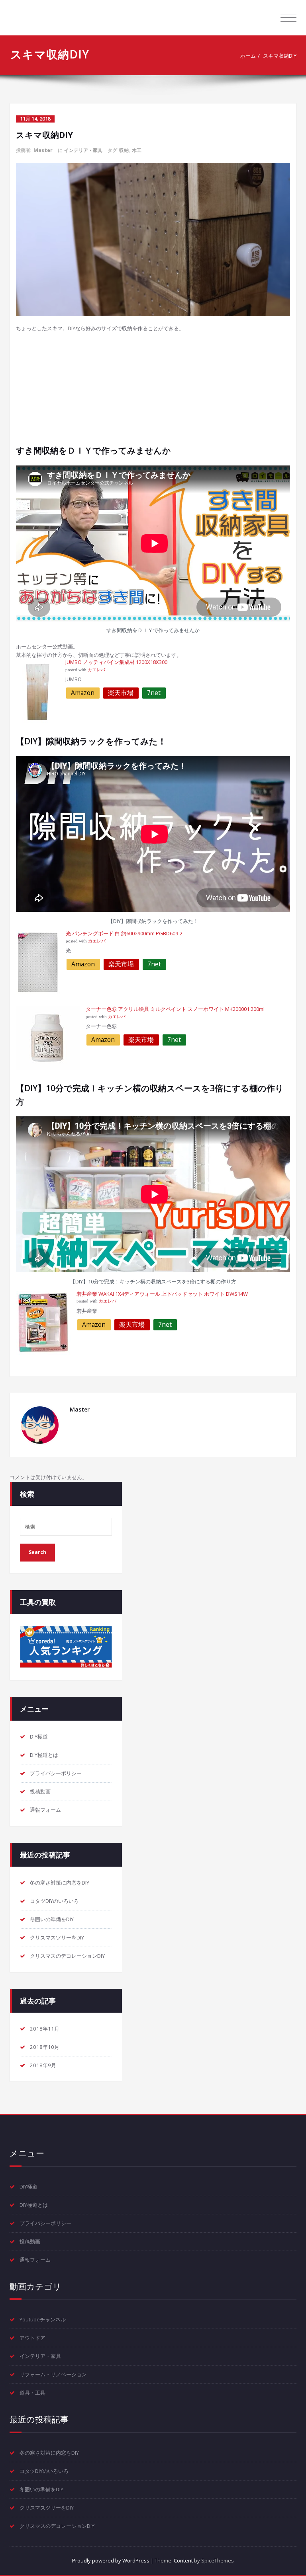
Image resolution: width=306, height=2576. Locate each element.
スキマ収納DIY (280, 56)
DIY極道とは (44, 1755)
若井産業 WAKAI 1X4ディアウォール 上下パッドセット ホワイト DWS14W (162, 1294)
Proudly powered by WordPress (111, 2560)
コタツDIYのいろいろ (54, 1901)
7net (154, 693)
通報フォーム (45, 1810)
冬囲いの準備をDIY (52, 1919)
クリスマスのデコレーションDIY (67, 1956)
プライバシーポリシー (56, 1773)
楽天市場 (121, 693)
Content (183, 2560)
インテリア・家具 (83, 150)
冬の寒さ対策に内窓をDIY (60, 1883)
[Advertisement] (154, 388)
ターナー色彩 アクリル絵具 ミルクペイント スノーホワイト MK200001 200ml (175, 1009)
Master (43, 150)
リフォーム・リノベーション (53, 2374)
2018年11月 (45, 2029)
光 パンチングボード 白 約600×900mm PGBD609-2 (124, 933)
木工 (137, 150)
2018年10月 (45, 2047)
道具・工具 (32, 2393)
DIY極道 (39, 1737)
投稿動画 (40, 1791)
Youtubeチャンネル (43, 2319)
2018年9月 (43, 2065)
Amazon (83, 693)
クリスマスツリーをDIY (57, 1937)
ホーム (248, 56)
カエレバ (96, 670)
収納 (124, 150)
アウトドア (32, 2338)
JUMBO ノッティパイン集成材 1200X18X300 (116, 662)
